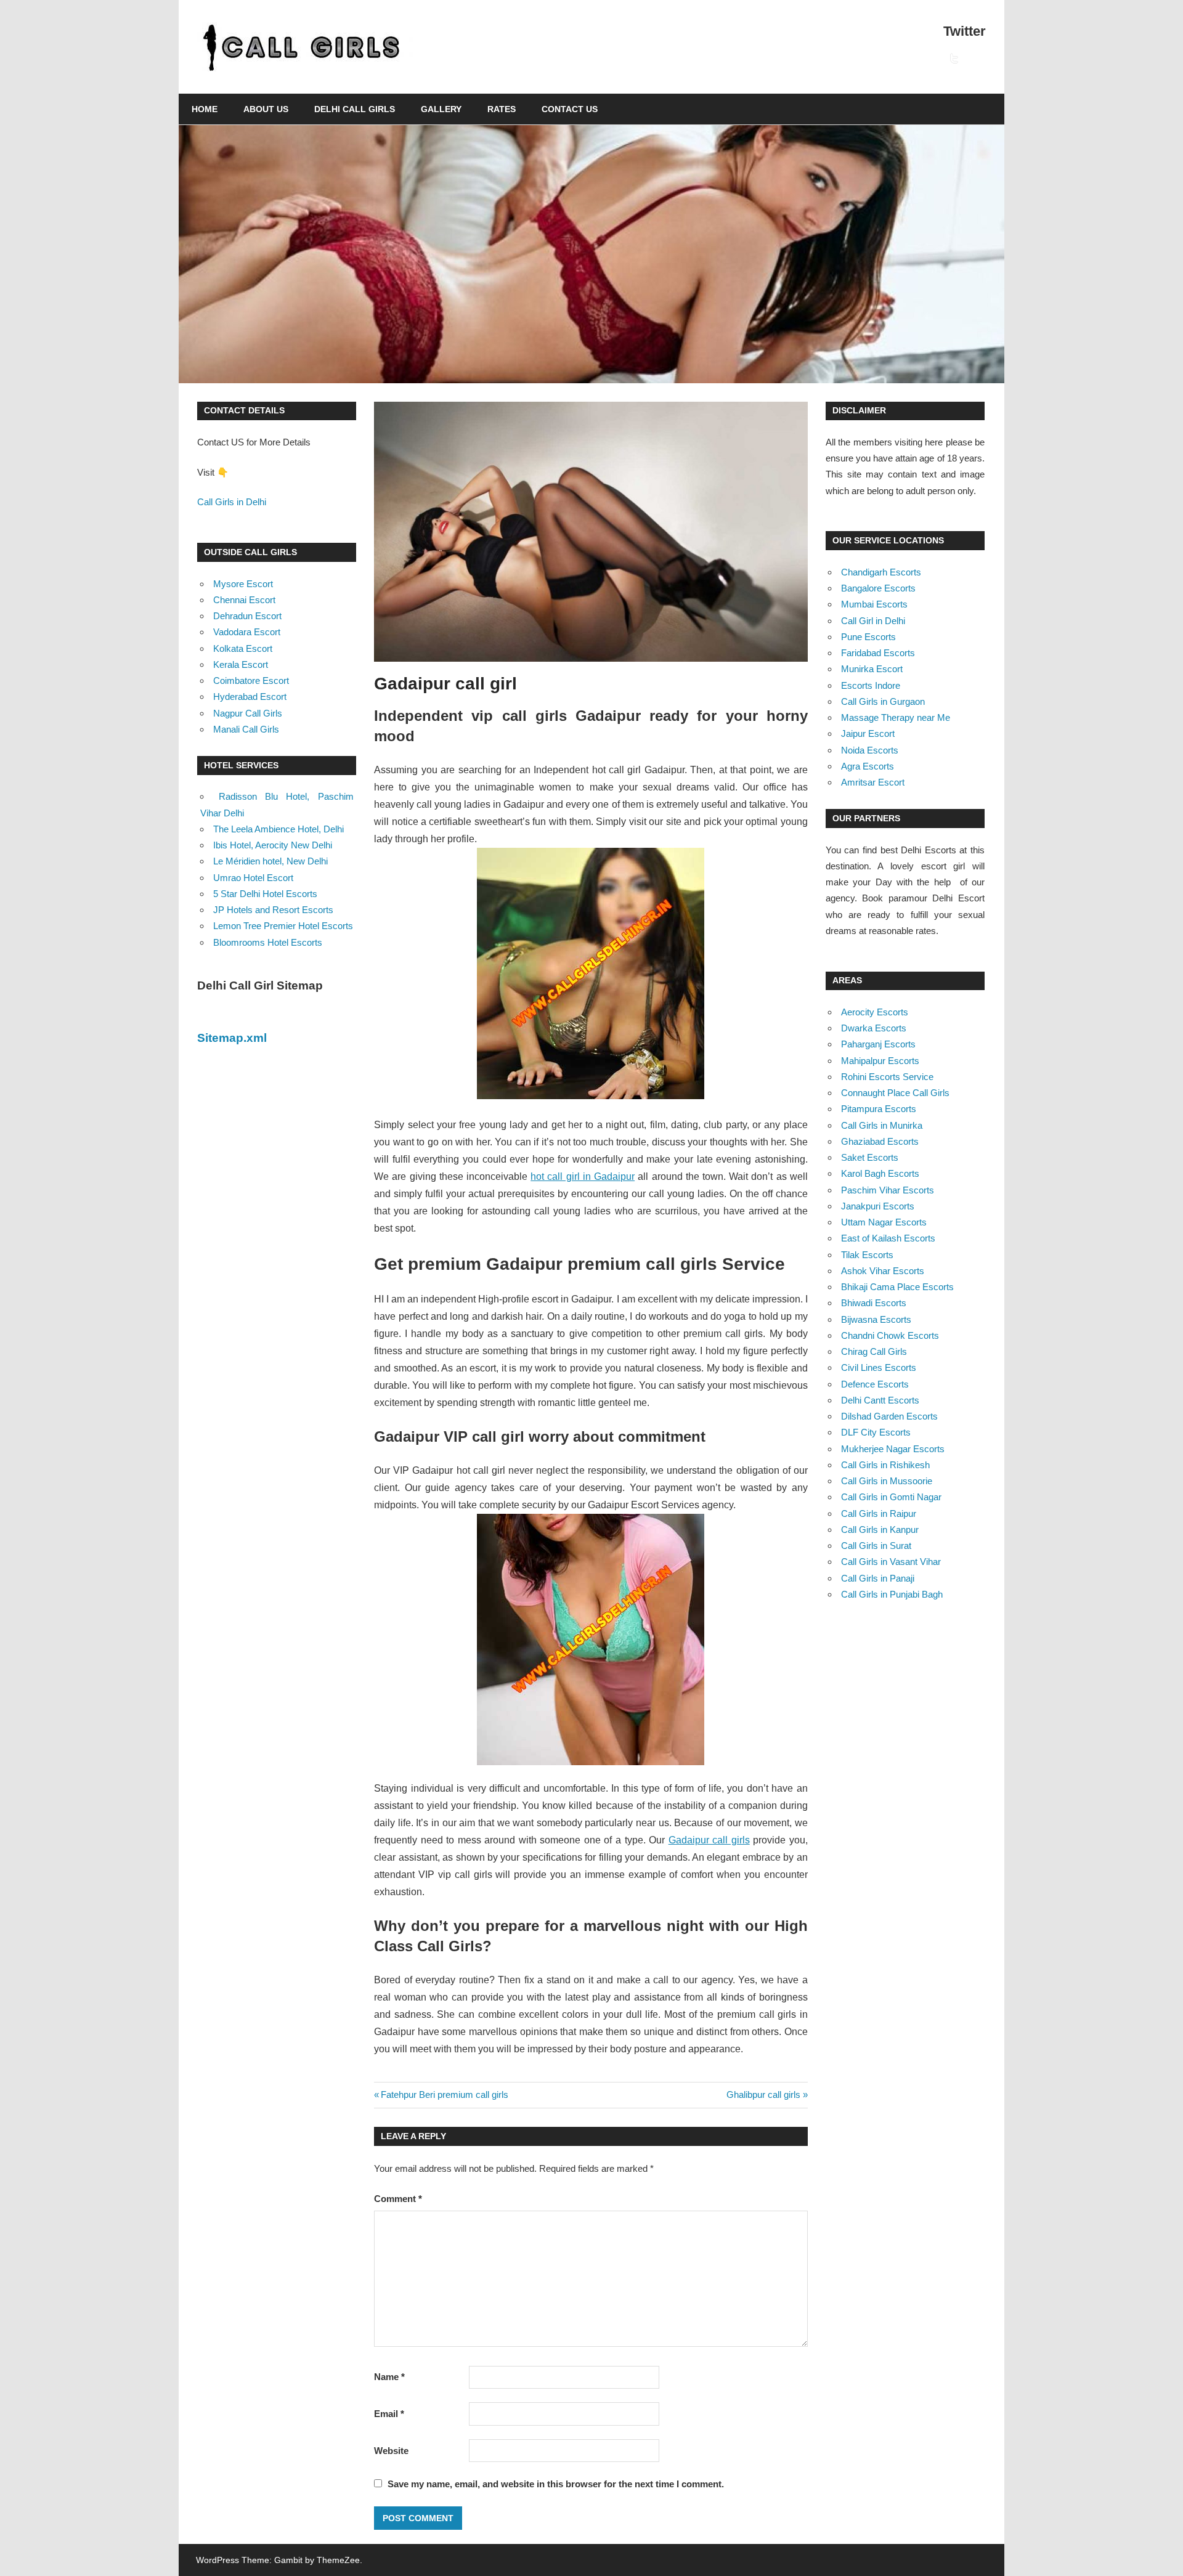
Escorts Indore (871, 685)
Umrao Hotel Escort (253, 878)
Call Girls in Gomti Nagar (891, 1497)
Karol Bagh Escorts (880, 1173)
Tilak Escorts (867, 1255)
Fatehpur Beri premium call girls (444, 2095)
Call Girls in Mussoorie (887, 1481)
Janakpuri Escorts (878, 1206)
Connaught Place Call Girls (895, 1093)
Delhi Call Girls (355, 109)
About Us (266, 109)
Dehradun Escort (247, 616)
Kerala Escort (241, 664)
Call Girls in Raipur (879, 1514)
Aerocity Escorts (875, 1012)
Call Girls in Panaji (878, 1578)
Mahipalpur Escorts (880, 1061)
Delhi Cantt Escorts (880, 1400)
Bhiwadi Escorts (874, 1303)
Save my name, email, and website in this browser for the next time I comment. (556, 2484)
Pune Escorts (868, 637)
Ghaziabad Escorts (880, 1141)
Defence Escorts (875, 1384)
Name (389, 2377)
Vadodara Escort (247, 632)
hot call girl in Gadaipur (583, 1176)
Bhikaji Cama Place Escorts (897, 1287)
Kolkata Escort (243, 648)
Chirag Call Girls (874, 1351)
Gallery (441, 109)
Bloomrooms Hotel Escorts (268, 942)
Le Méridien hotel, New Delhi (270, 861)
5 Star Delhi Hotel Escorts (265, 894)
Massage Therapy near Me (896, 717)
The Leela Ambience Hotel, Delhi (278, 829)
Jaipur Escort (868, 733)
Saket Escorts (870, 1157)
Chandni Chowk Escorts (890, 1335)
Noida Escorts (870, 750)
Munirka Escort (872, 669)
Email (389, 2414)
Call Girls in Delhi (232, 502)
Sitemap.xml (232, 1038)
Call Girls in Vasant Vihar (891, 1562)
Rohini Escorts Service (887, 1077)
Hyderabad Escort (250, 697)
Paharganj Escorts (878, 1044)
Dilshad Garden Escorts (889, 1416)
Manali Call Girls (246, 729)
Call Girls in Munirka (882, 1125)
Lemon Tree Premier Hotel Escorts (283, 926)
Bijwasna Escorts (876, 1319)
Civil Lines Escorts (879, 1367)
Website (391, 2451)
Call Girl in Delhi (873, 621)
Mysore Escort (243, 584)
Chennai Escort (244, 600)
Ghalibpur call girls (763, 2095)
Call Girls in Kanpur (880, 1530)
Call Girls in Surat (876, 1546)
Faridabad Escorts (878, 653)
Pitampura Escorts (879, 1109)
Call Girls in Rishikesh (885, 1465)
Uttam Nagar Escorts (884, 1222)
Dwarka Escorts (874, 1028)
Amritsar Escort (873, 782)
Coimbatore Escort (251, 681)
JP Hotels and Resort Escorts (273, 910)
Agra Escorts (868, 766)
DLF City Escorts (876, 1432)
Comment (398, 2199)
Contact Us (570, 109)
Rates (502, 109)
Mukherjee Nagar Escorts (893, 1449)
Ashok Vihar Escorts (883, 1271)
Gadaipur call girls (709, 1840)
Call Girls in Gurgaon (883, 701)
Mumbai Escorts (874, 604)
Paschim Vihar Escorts (888, 1190)
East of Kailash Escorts (888, 1238)
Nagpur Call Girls (248, 713)
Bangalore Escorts (878, 588)
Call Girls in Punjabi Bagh (892, 1594)
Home (205, 109)
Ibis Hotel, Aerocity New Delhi (273, 845)
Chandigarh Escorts (881, 572)
